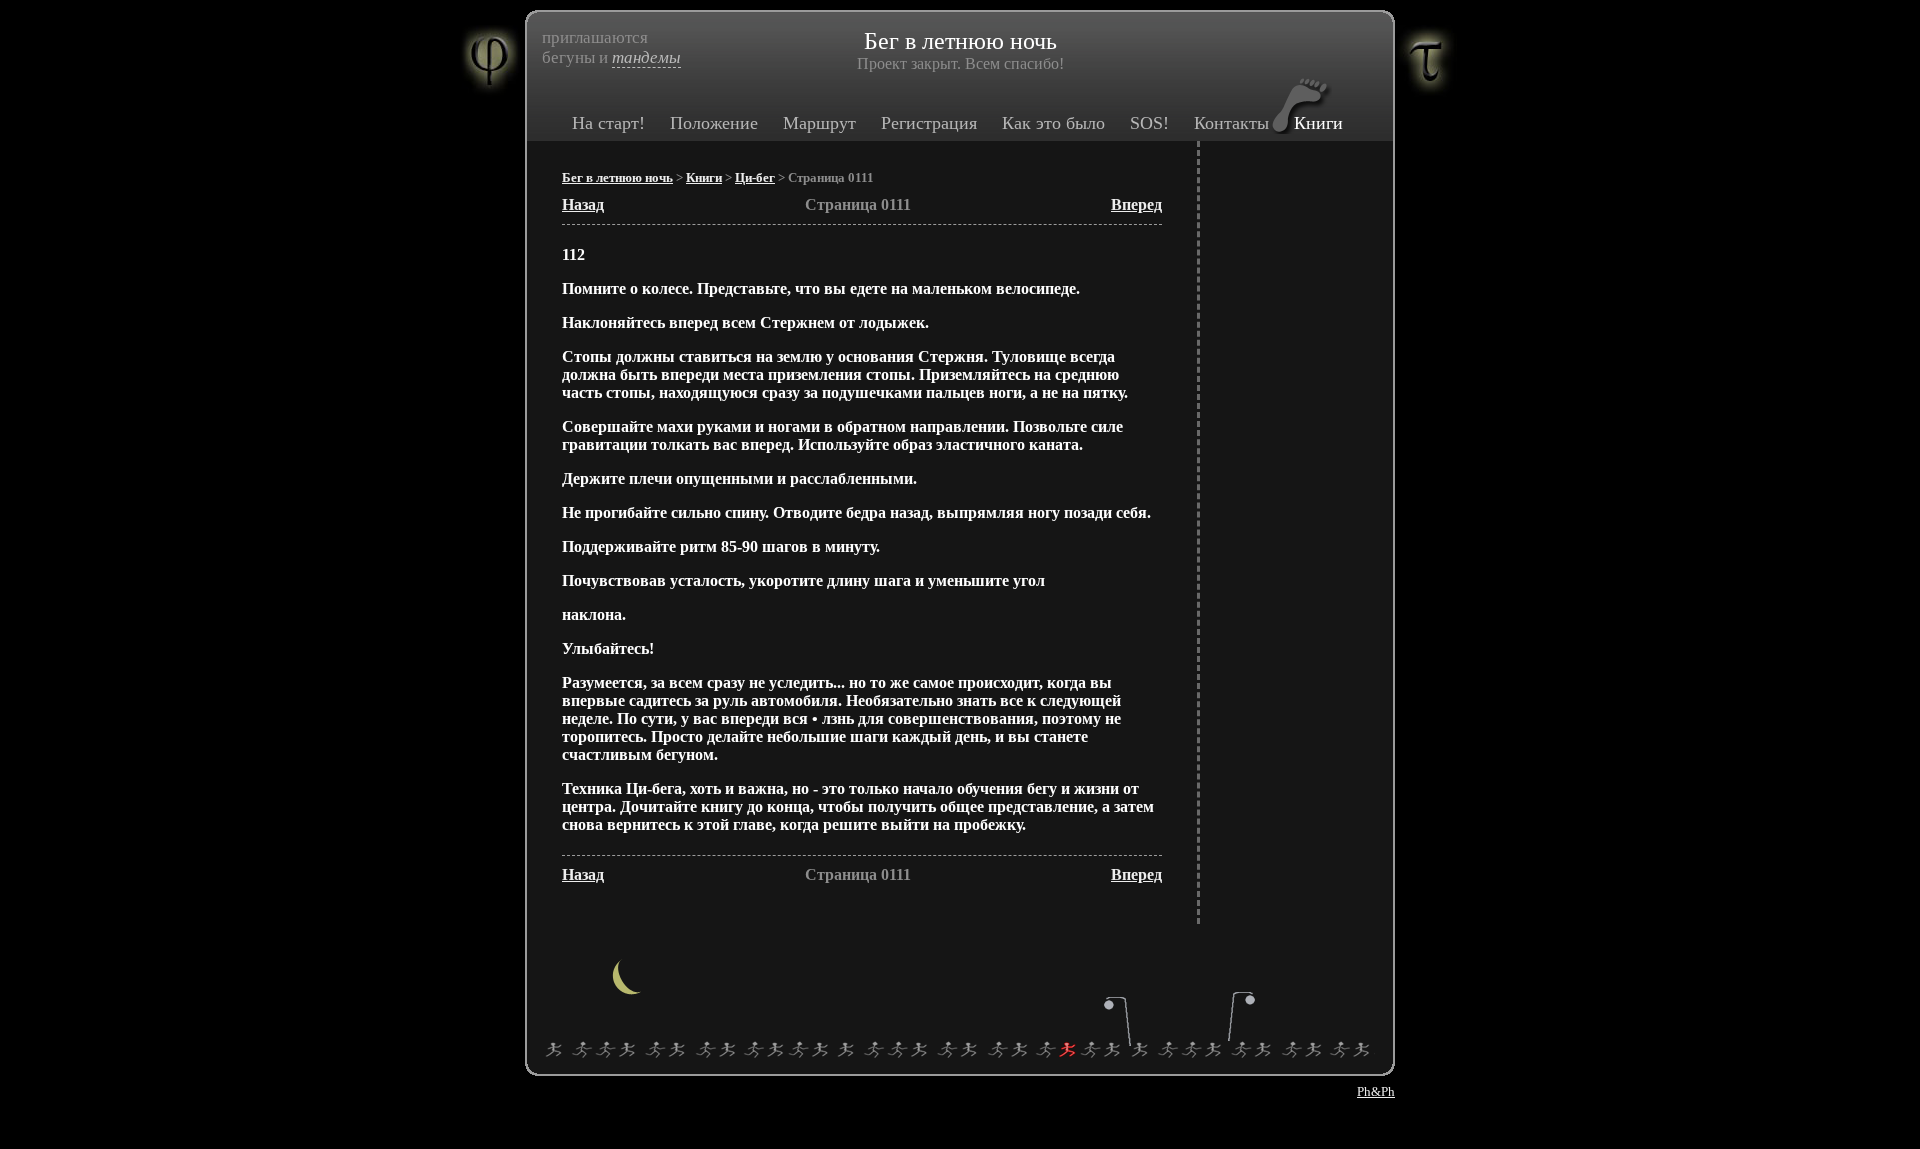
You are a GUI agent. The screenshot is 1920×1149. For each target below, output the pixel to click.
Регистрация (929, 123)
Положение (714, 123)
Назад (583, 204)
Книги (1318, 123)
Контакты (1231, 123)
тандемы (646, 57)
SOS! (1149, 123)
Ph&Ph (1376, 1091)
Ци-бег (755, 178)
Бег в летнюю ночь (617, 178)
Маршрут (819, 123)
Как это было (1053, 123)
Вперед (1136, 204)
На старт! (608, 123)
